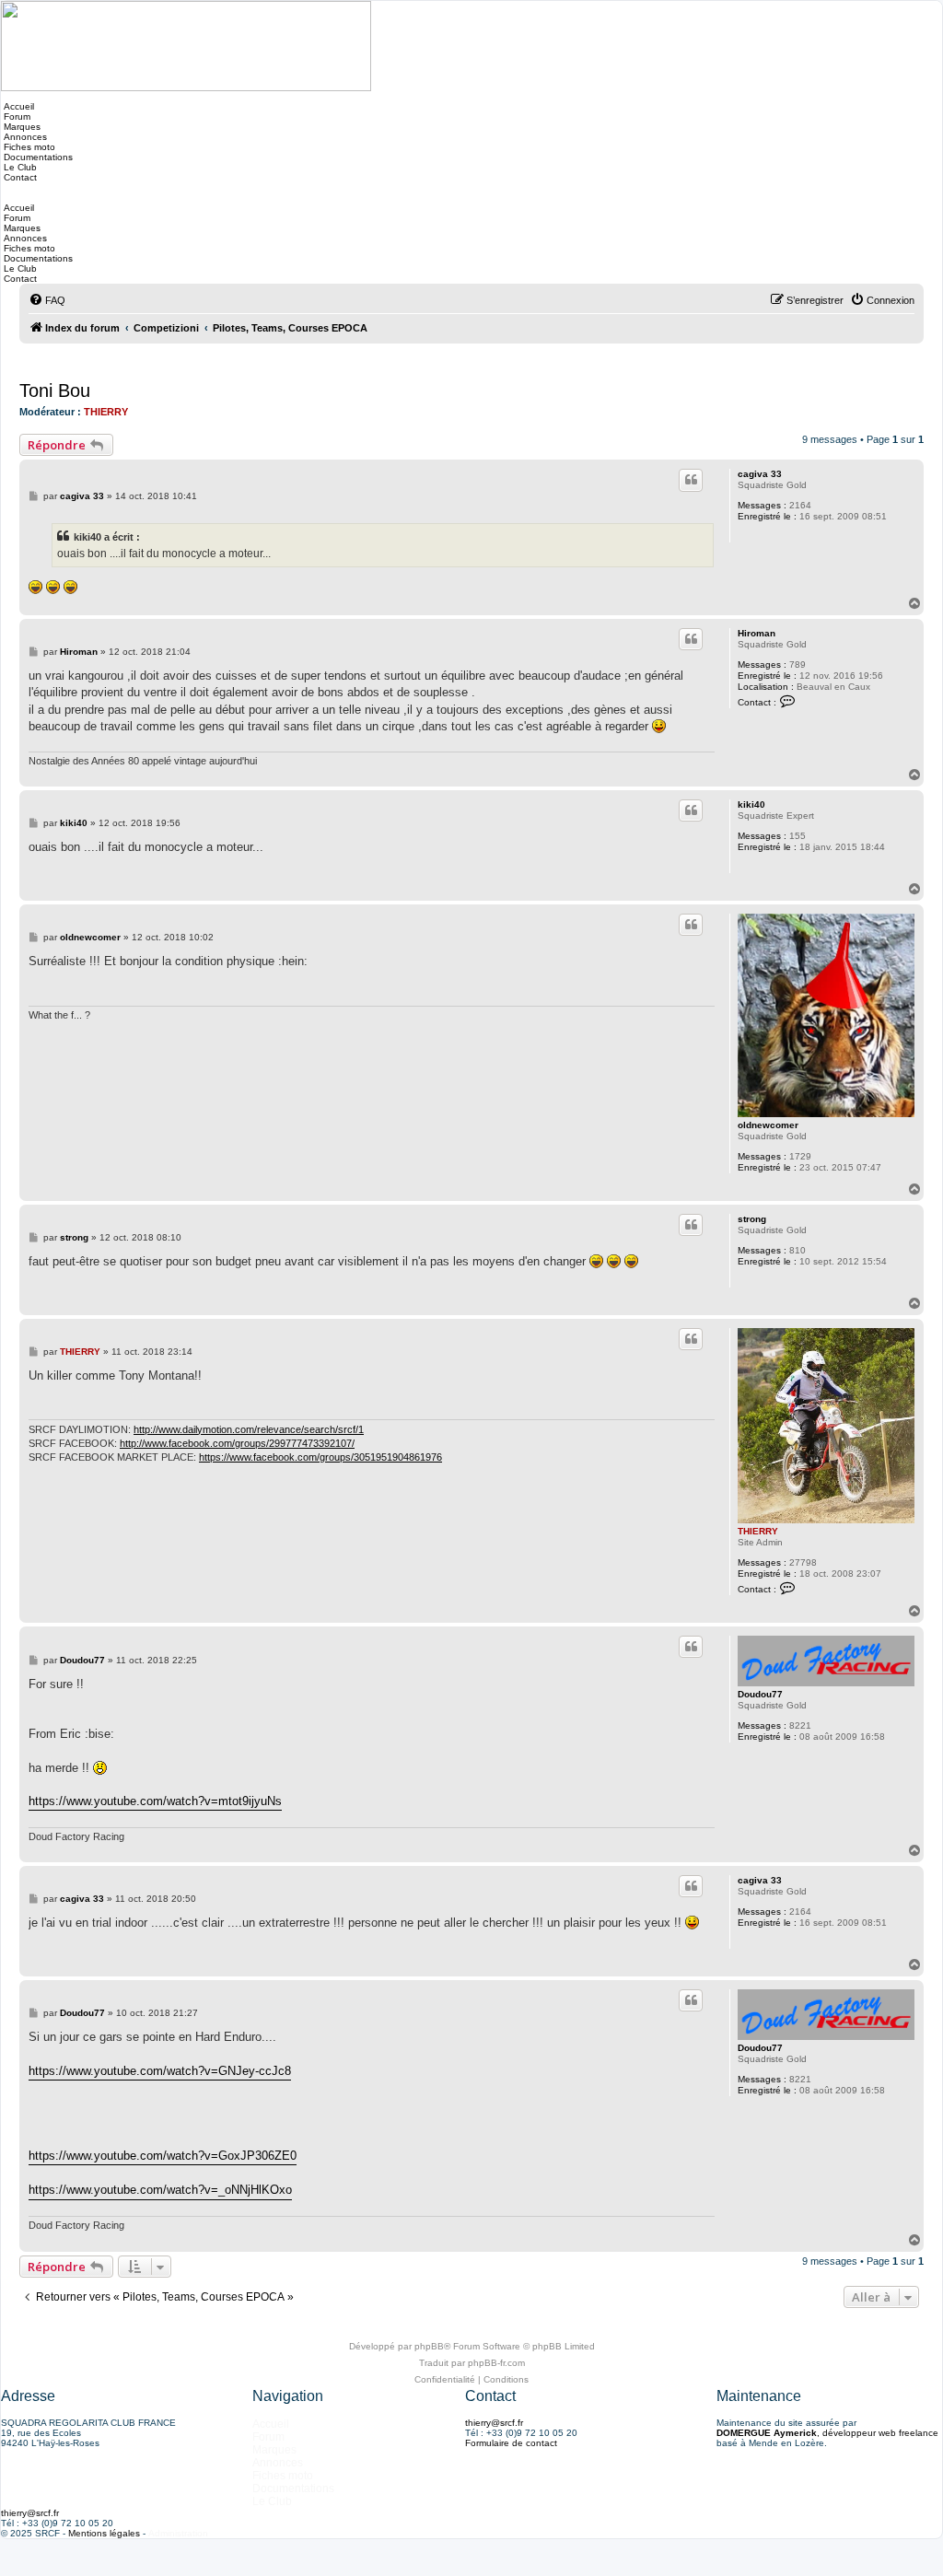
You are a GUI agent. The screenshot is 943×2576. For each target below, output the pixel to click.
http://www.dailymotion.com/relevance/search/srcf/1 (249, 1429)
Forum (16, 117)
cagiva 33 (760, 474)
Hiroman (757, 633)
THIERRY (106, 412)
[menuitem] (47, 300)
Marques (21, 127)
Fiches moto (28, 147)
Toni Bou (55, 390)
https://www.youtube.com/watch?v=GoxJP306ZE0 (163, 2156)
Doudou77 (760, 1694)
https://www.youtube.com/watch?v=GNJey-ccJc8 (160, 2071)
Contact (19, 177)
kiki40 (751, 804)
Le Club (19, 167)
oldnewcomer (768, 1125)
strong (752, 1219)
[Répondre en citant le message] (691, 480)
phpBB (429, 2346)
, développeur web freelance (827, 2433)
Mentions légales (104, 2533)
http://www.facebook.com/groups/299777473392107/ (237, 1443)
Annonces (24, 137)
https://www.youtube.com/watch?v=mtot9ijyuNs (155, 1801)
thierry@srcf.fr (494, 2423)
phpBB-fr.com (496, 2363)
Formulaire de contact (511, 2443)
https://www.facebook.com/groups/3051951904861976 (320, 1457)
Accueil (17, 106)
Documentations (37, 157)
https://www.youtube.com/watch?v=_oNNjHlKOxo (160, 2190)
